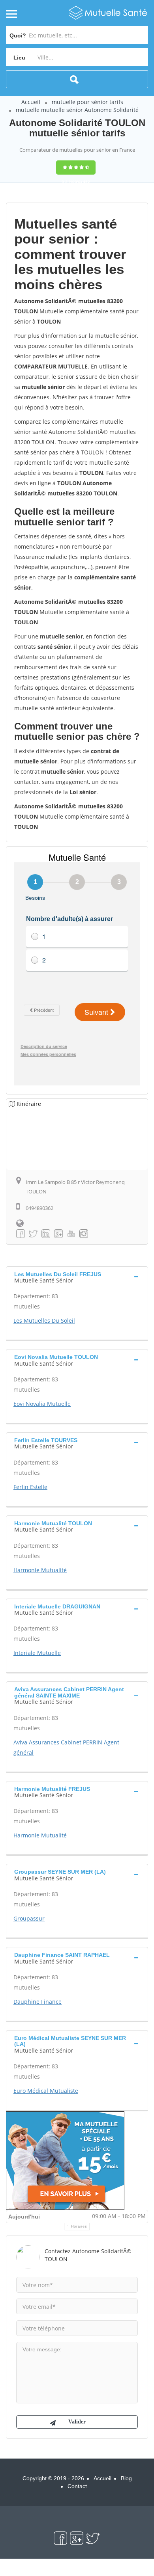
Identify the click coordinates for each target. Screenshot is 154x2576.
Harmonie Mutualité (40, 1570)
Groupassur (29, 1918)
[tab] (77, 1277)
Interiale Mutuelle (37, 1653)
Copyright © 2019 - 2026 (53, 2478)
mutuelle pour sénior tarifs (87, 102)
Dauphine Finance (38, 2002)
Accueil (31, 102)
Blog (126, 2478)
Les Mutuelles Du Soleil (44, 1321)
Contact (77, 2486)
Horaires (79, 2226)
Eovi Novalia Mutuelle (42, 1404)
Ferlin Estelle (30, 1487)
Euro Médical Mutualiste (46, 2091)
